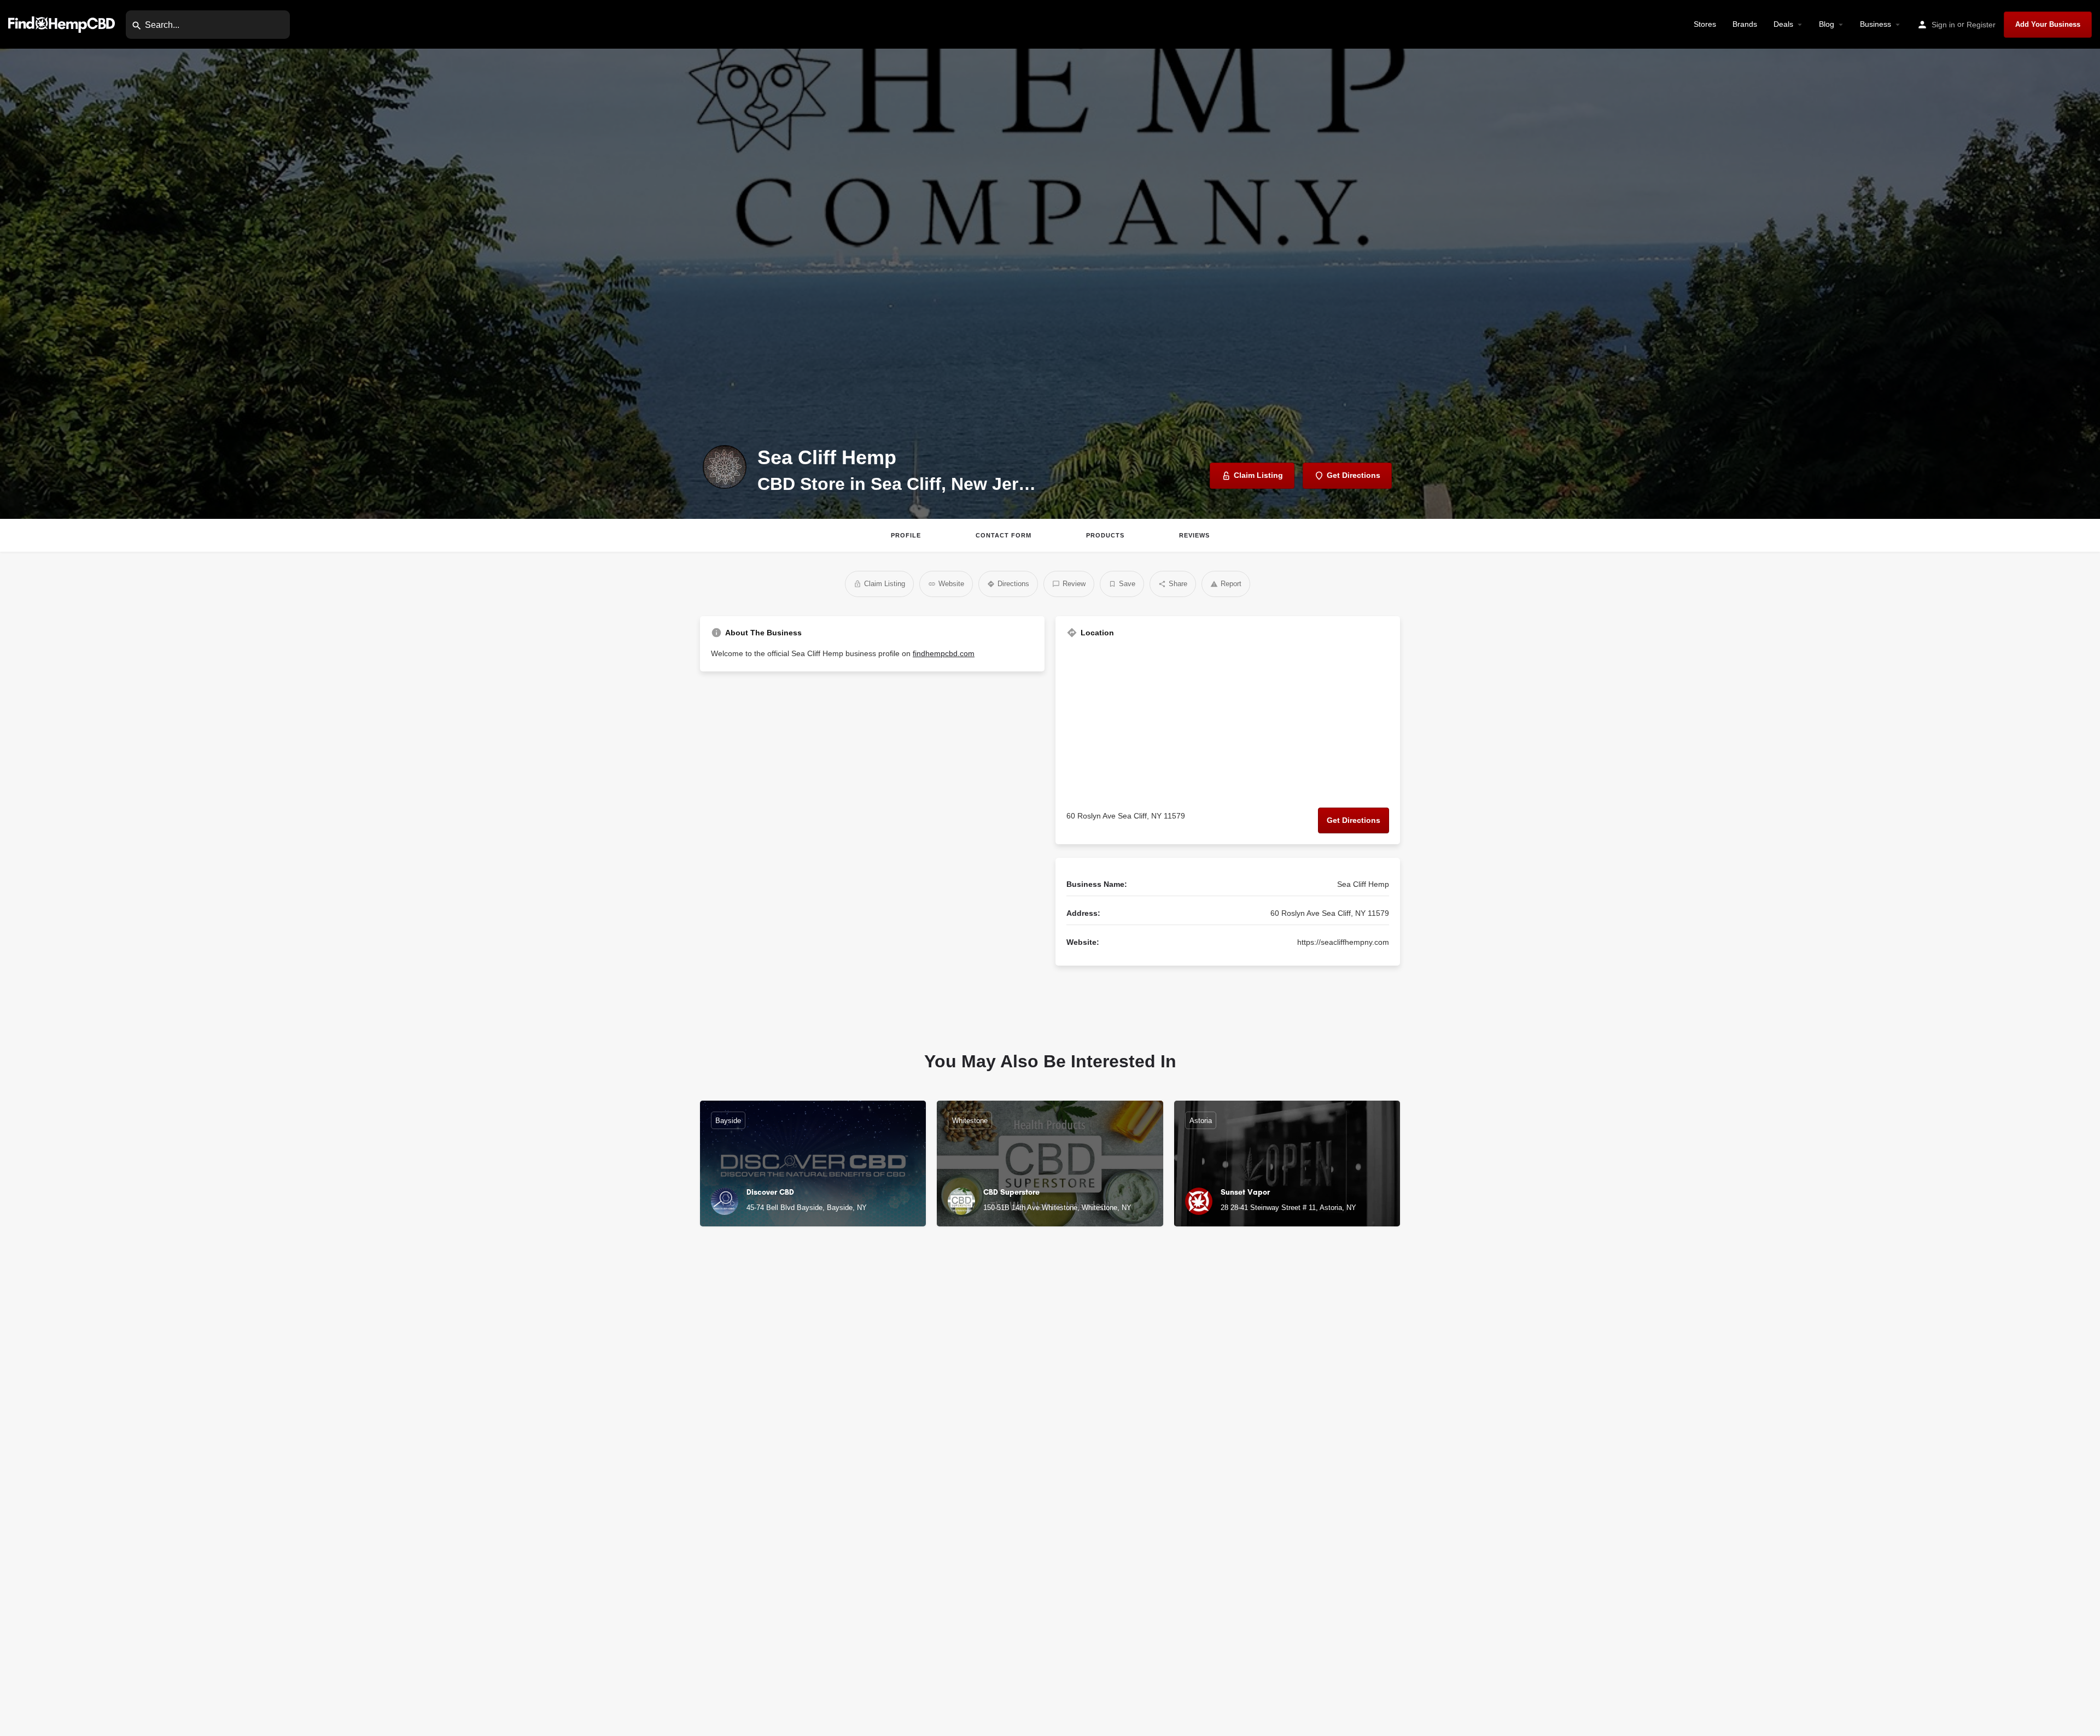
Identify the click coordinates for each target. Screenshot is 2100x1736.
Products (1105, 535)
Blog (1827, 24)
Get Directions (1354, 820)
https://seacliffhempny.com (1343, 942)
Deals (1783, 24)
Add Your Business (2048, 24)
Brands (1745, 24)
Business (1876, 24)
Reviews (1194, 535)
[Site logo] (63, 24)
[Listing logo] (725, 467)
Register (1981, 25)
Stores (1705, 24)
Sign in (1943, 25)
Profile (906, 535)
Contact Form (1004, 535)
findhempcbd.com (944, 653)
